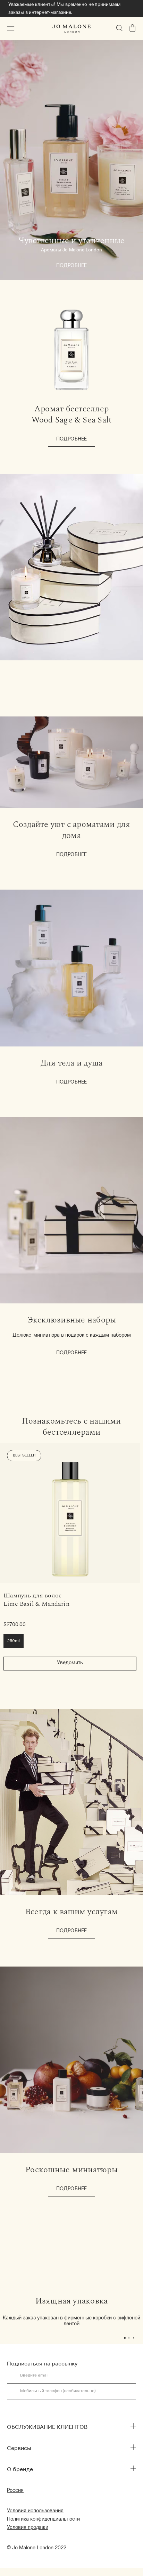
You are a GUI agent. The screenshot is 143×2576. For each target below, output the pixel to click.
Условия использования (35, 2511)
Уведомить (70, 1663)
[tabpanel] (71, 2312)
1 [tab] (127, 2339)
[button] (11, 29)
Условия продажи (28, 2528)
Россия (15, 2491)
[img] (133, 28)
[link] (70, 1513)
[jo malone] (71, 29)
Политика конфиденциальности (43, 2520)
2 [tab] (131, 2339)
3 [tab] (136, 2339)
